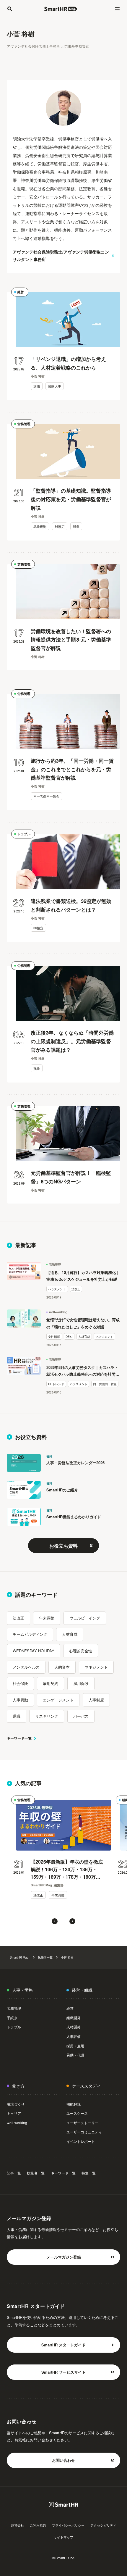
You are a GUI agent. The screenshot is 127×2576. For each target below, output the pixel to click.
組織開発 (74, 2018)
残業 (76, 526)
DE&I (69, 1337)
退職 (37, 386)
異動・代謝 (75, 2055)
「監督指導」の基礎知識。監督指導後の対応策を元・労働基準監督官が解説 (71, 499)
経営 (21, 292)
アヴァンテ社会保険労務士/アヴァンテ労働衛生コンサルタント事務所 (61, 255)
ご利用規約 (38, 2525)
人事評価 (74, 2036)
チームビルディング (30, 1634)
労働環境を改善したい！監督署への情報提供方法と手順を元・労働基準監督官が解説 (71, 640)
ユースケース (77, 2113)
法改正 (76, 1289)
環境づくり (16, 2104)
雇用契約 (51, 1683)
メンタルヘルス (26, 1667)
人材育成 (84, 1337)
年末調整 (47, 1618)
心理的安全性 (81, 1651)
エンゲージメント (58, 1700)
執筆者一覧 (45, 1957)
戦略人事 (55, 386)
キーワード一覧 (19, 1738)
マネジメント (104, 1337)
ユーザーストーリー (82, 2123)
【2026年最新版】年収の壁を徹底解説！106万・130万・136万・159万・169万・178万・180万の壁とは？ (67, 1870)
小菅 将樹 (67, 1957)
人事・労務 (22, 1990)
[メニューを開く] (117, 9)
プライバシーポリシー (68, 2525)
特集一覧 (89, 2173)
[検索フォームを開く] (10, 9)
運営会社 (17, 2525)
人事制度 (96, 1700)
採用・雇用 (75, 2046)
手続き (12, 2018)
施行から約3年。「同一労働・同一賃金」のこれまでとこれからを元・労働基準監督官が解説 (72, 769)
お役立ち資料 (63, 1546)
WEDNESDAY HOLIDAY (34, 1651)
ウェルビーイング (85, 1618)
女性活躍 (54, 1337)
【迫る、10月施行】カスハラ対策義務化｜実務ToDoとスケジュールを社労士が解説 (83, 1276)
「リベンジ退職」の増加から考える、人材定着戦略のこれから (68, 363)
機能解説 (74, 2104)
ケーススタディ (86, 2086)
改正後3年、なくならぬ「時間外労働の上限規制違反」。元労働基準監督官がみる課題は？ (72, 1041)
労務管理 (24, 424)
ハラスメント (57, 1289)
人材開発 (74, 2027)
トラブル (24, 834)
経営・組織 (82, 1990)
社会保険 (20, 1683)
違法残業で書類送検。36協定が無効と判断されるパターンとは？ (71, 905)
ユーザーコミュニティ (84, 2132)
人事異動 (20, 1700)
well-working (58, 1312)
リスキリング (47, 1716)
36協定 (60, 526)
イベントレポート (81, 2141)
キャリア (14, 2113)
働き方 (18, 2086)
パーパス (81, 1716)
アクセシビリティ (103, 2525)
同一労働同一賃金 (46, 796)
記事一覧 (14, 2173)
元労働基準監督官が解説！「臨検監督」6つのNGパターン (71, 1177)
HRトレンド (56, 1384)
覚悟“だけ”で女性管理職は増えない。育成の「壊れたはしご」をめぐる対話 (83, 1323)
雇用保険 (81, 1683)
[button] (55, 1921)
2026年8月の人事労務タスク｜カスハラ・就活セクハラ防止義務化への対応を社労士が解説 (83, 1371)
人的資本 (62, 1667)
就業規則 (40, 526)
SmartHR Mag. (20, 1957)
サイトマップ (63, 2537)
